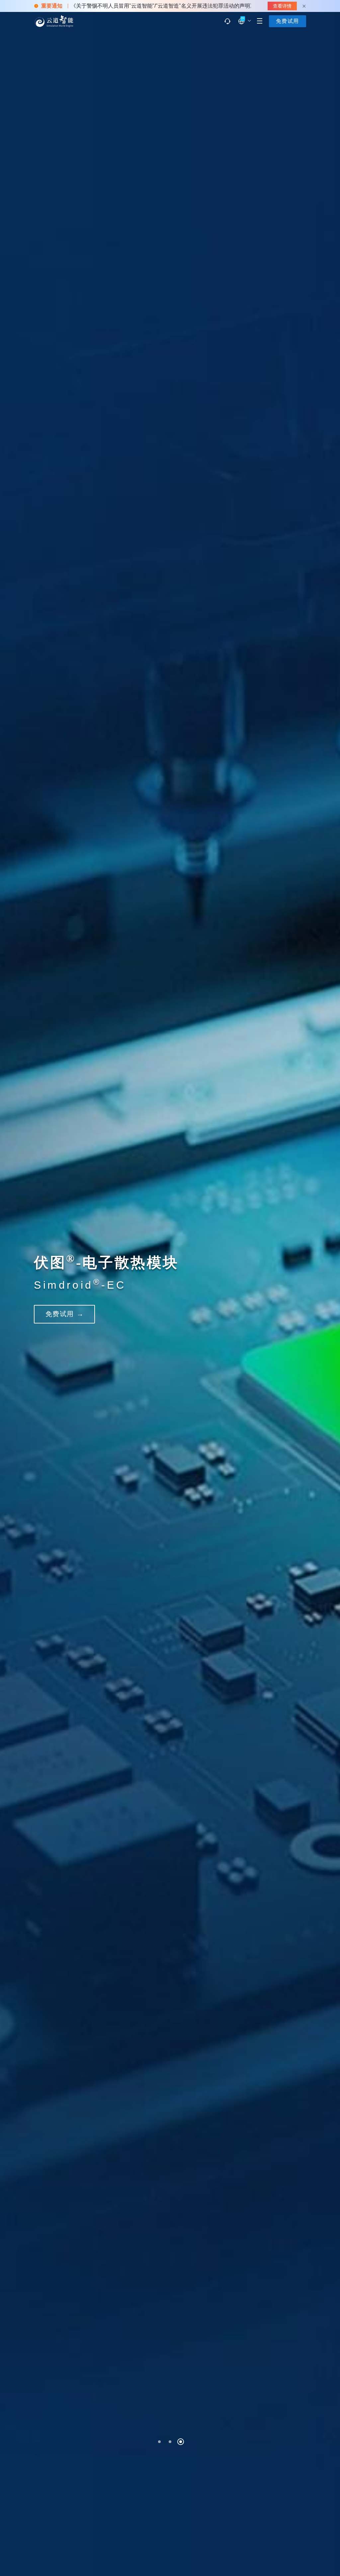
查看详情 (282, 6)
